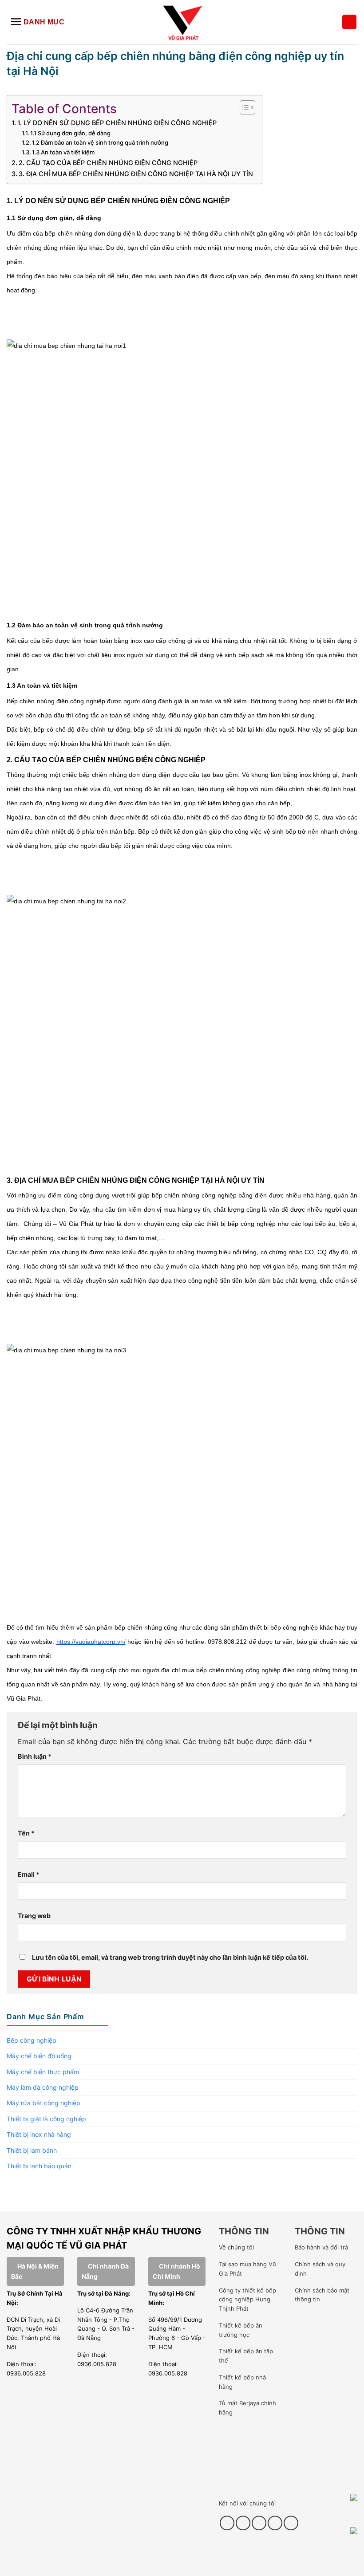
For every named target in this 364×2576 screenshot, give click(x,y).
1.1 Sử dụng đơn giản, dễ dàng (71, 133)
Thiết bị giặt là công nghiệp (46, 2119)
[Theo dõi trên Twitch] (291, 2523)
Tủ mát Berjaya (239, 2403)
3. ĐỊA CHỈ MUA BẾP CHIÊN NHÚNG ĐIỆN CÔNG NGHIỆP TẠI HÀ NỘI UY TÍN (136, 174)
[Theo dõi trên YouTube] (275, 2523)
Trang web (34, 1916)
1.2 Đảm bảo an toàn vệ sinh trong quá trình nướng (100, 142)
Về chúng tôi (236, 2247)
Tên (26, 1833)
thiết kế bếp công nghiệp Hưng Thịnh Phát (247, 2300)
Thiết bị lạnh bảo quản (39, 2166)
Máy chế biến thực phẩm (43, 2072)
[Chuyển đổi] (352, 2040)
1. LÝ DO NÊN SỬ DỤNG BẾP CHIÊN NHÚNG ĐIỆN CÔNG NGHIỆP (118, 123)
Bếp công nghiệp (32, 2040)
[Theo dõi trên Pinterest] (259, 2523)
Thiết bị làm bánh (32, 2150)
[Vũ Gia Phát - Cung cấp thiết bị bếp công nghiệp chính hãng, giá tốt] (182, 22)
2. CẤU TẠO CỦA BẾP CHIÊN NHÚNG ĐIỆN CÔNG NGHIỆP (109, 163)
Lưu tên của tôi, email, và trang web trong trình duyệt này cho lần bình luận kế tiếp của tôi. (170, 1957)
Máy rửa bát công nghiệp (44, 2103)
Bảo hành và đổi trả (321, 2247)
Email (29, 1874)
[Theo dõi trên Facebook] (227, 2523)
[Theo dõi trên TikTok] (243, 2523)
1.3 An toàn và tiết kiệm (64, 152)
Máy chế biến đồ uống (39, 2056)
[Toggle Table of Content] (243, 107)
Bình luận (35, 1756)
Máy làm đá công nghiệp (43, 2087)
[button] (349, 22)
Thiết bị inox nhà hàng (39, 2134)
